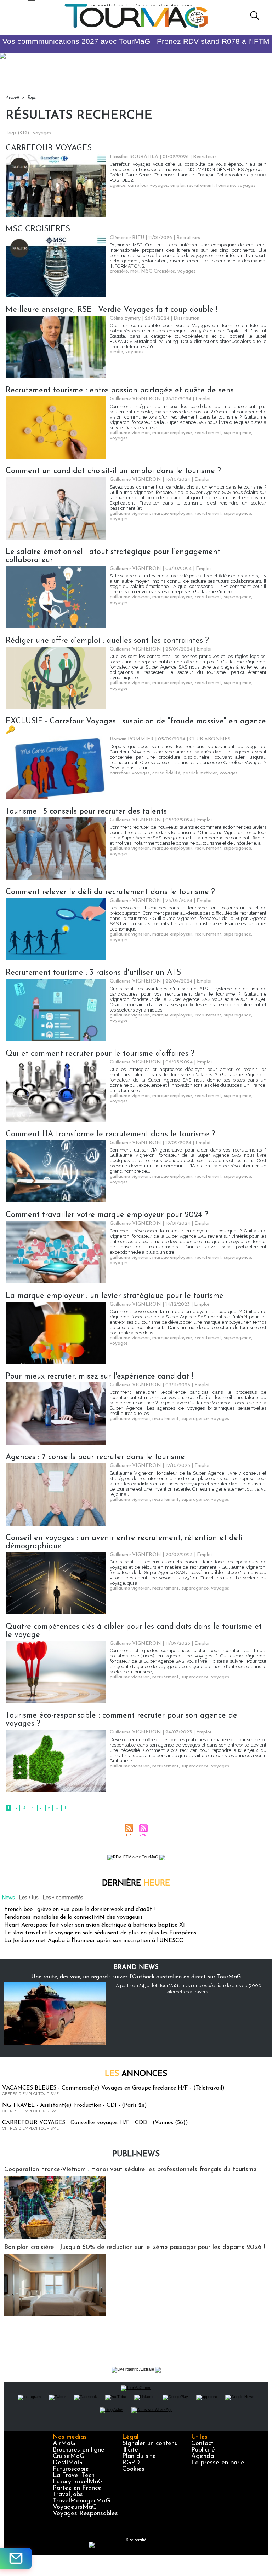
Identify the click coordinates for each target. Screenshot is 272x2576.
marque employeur (172, 433)
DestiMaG (67, 2463)
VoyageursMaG (75, 2507)
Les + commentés (63, 1898)
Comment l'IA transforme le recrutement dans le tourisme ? (110, 1134)
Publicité (203, 2450)
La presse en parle (218, 2463)
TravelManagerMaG (81, 2501)
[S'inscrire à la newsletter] (16, 2558)
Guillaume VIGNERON (135, 399)
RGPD (131, 2463)
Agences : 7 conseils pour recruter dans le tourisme (95, 1457)
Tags (31, 98)
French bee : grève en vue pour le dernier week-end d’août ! (80, 1910)
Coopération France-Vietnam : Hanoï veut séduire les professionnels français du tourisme (131, 2170)
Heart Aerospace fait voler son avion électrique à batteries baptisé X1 (95, 1925)
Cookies (133, 2469)
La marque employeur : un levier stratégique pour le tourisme (115, 1296)
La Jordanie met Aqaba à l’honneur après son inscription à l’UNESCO (94, 1941)
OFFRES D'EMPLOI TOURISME (30, 2094)
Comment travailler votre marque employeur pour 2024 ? (107, 1215)
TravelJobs (68, 2495)
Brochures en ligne (79, 2450)
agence (118, 185)
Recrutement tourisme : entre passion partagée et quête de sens (120, 391)
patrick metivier (200, 773)
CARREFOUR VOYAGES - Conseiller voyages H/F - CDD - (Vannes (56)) (95, 2123)
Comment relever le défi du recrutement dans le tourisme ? (110, 892)
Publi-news (136, 2154)
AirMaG (64, 2444)
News (8, 1898)
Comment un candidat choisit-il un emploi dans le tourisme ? (113, 471)
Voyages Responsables (85, 2514)
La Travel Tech (74, 2476)
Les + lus (29, 1898)
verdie (116, 352)
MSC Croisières (158, 271)
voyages (246, 185)
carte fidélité (166, 773)
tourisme (225, 185)
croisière (119, 271)
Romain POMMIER (132, 739)
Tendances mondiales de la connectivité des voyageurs (73, 1917)
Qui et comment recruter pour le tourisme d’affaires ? (100, 1054)
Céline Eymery (125, 318)
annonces (136, 2074)
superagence (237, 433)
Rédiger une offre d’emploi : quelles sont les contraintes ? (107, 641)
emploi (177, 185)
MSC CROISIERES (38, 229)
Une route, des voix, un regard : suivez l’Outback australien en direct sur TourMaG (136, 1977)
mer (134, 271)
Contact (202, 2444)
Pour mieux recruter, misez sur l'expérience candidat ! (99, 1377)
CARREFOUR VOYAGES (49, 148)
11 (65, 1808)
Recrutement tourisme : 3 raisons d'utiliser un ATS (93, 973)
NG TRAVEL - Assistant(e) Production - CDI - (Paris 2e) (75, 2105)
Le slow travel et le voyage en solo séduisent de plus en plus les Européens (100, 1933)
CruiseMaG (69, 2456)
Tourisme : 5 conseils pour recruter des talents (86, 812)
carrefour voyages (148, 185)
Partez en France (77, 2488)
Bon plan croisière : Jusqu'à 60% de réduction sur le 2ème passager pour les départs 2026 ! (135, 2248)
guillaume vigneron (130, 433)
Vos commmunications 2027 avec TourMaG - (136, 41)
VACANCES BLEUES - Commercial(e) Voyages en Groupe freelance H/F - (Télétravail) (113, 2088)
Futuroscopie (71, 2469)
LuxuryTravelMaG (78, 2482)
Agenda (203, 2456)
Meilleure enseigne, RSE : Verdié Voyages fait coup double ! (112, 310)
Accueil (12, 98)
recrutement (200, 185)
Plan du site (139, 2456)
